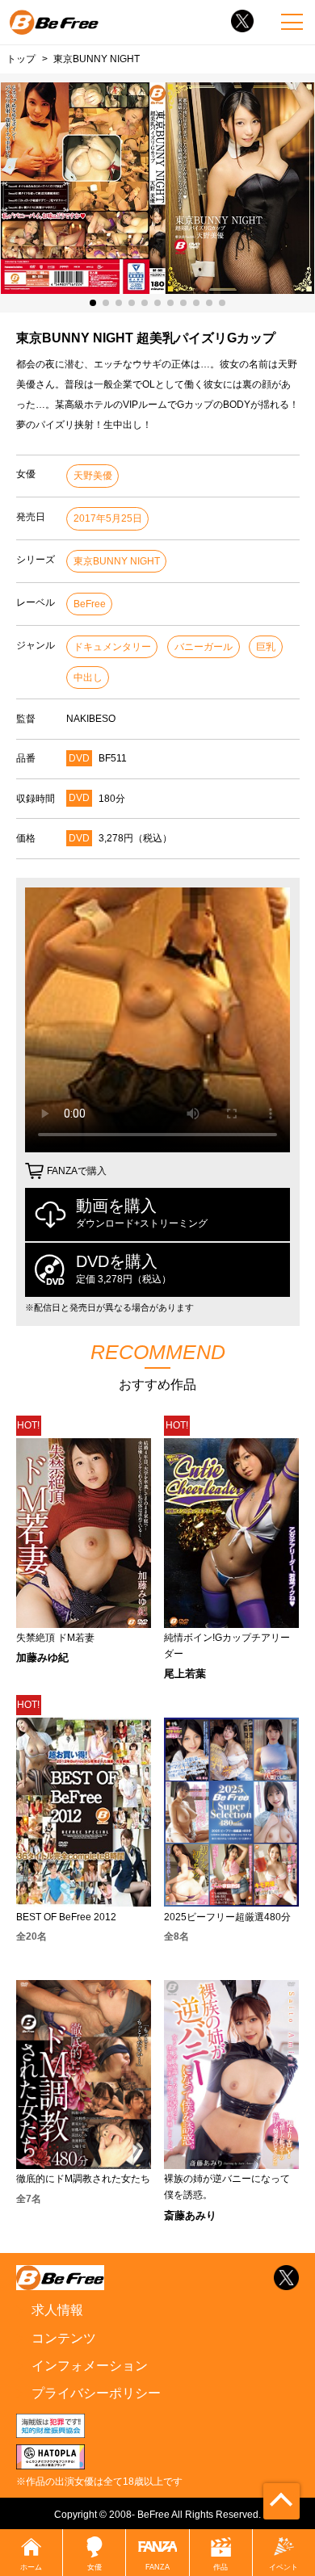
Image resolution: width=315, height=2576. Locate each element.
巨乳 (266, 647)
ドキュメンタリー (112, 647)
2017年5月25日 (108, 518)
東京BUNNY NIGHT (117, 561)
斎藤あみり (190, 2215)
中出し (88, 678)
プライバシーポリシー (96, 2393)
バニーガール (204, 647)
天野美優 (93, 476)
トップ (21, 59)
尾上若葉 (185, 1674)
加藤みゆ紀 (42, 1657)
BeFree (90, 604)
